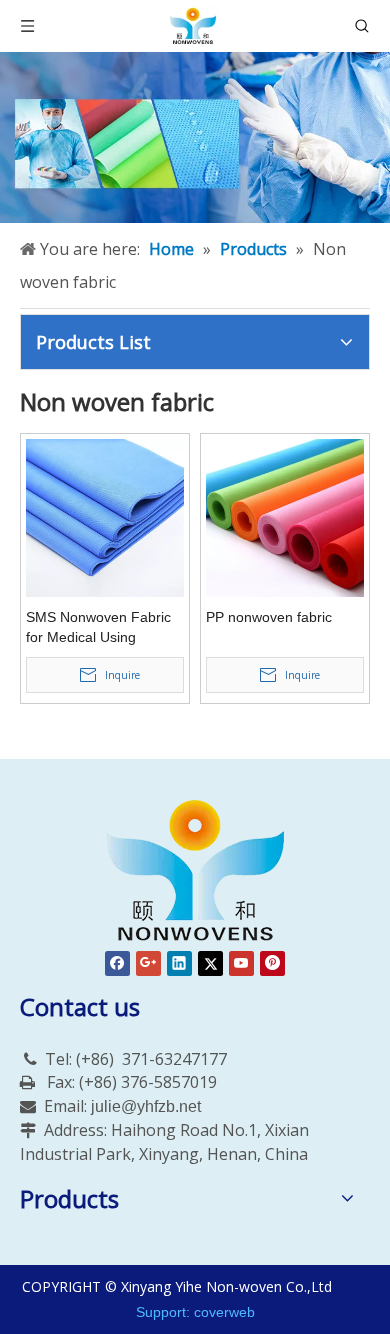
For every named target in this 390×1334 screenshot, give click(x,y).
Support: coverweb (195, 1312)
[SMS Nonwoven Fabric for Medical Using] (105, 517)
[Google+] (148, 963)
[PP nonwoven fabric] (285, 517)
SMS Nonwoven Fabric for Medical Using (98, 627)
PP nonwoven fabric (269, 617)
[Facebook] (117, 963)
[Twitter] (210, 963)
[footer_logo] (195, 872)
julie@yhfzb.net (146, 1106)
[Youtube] (241, 963)
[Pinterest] (272, 963)
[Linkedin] (179, 963)
